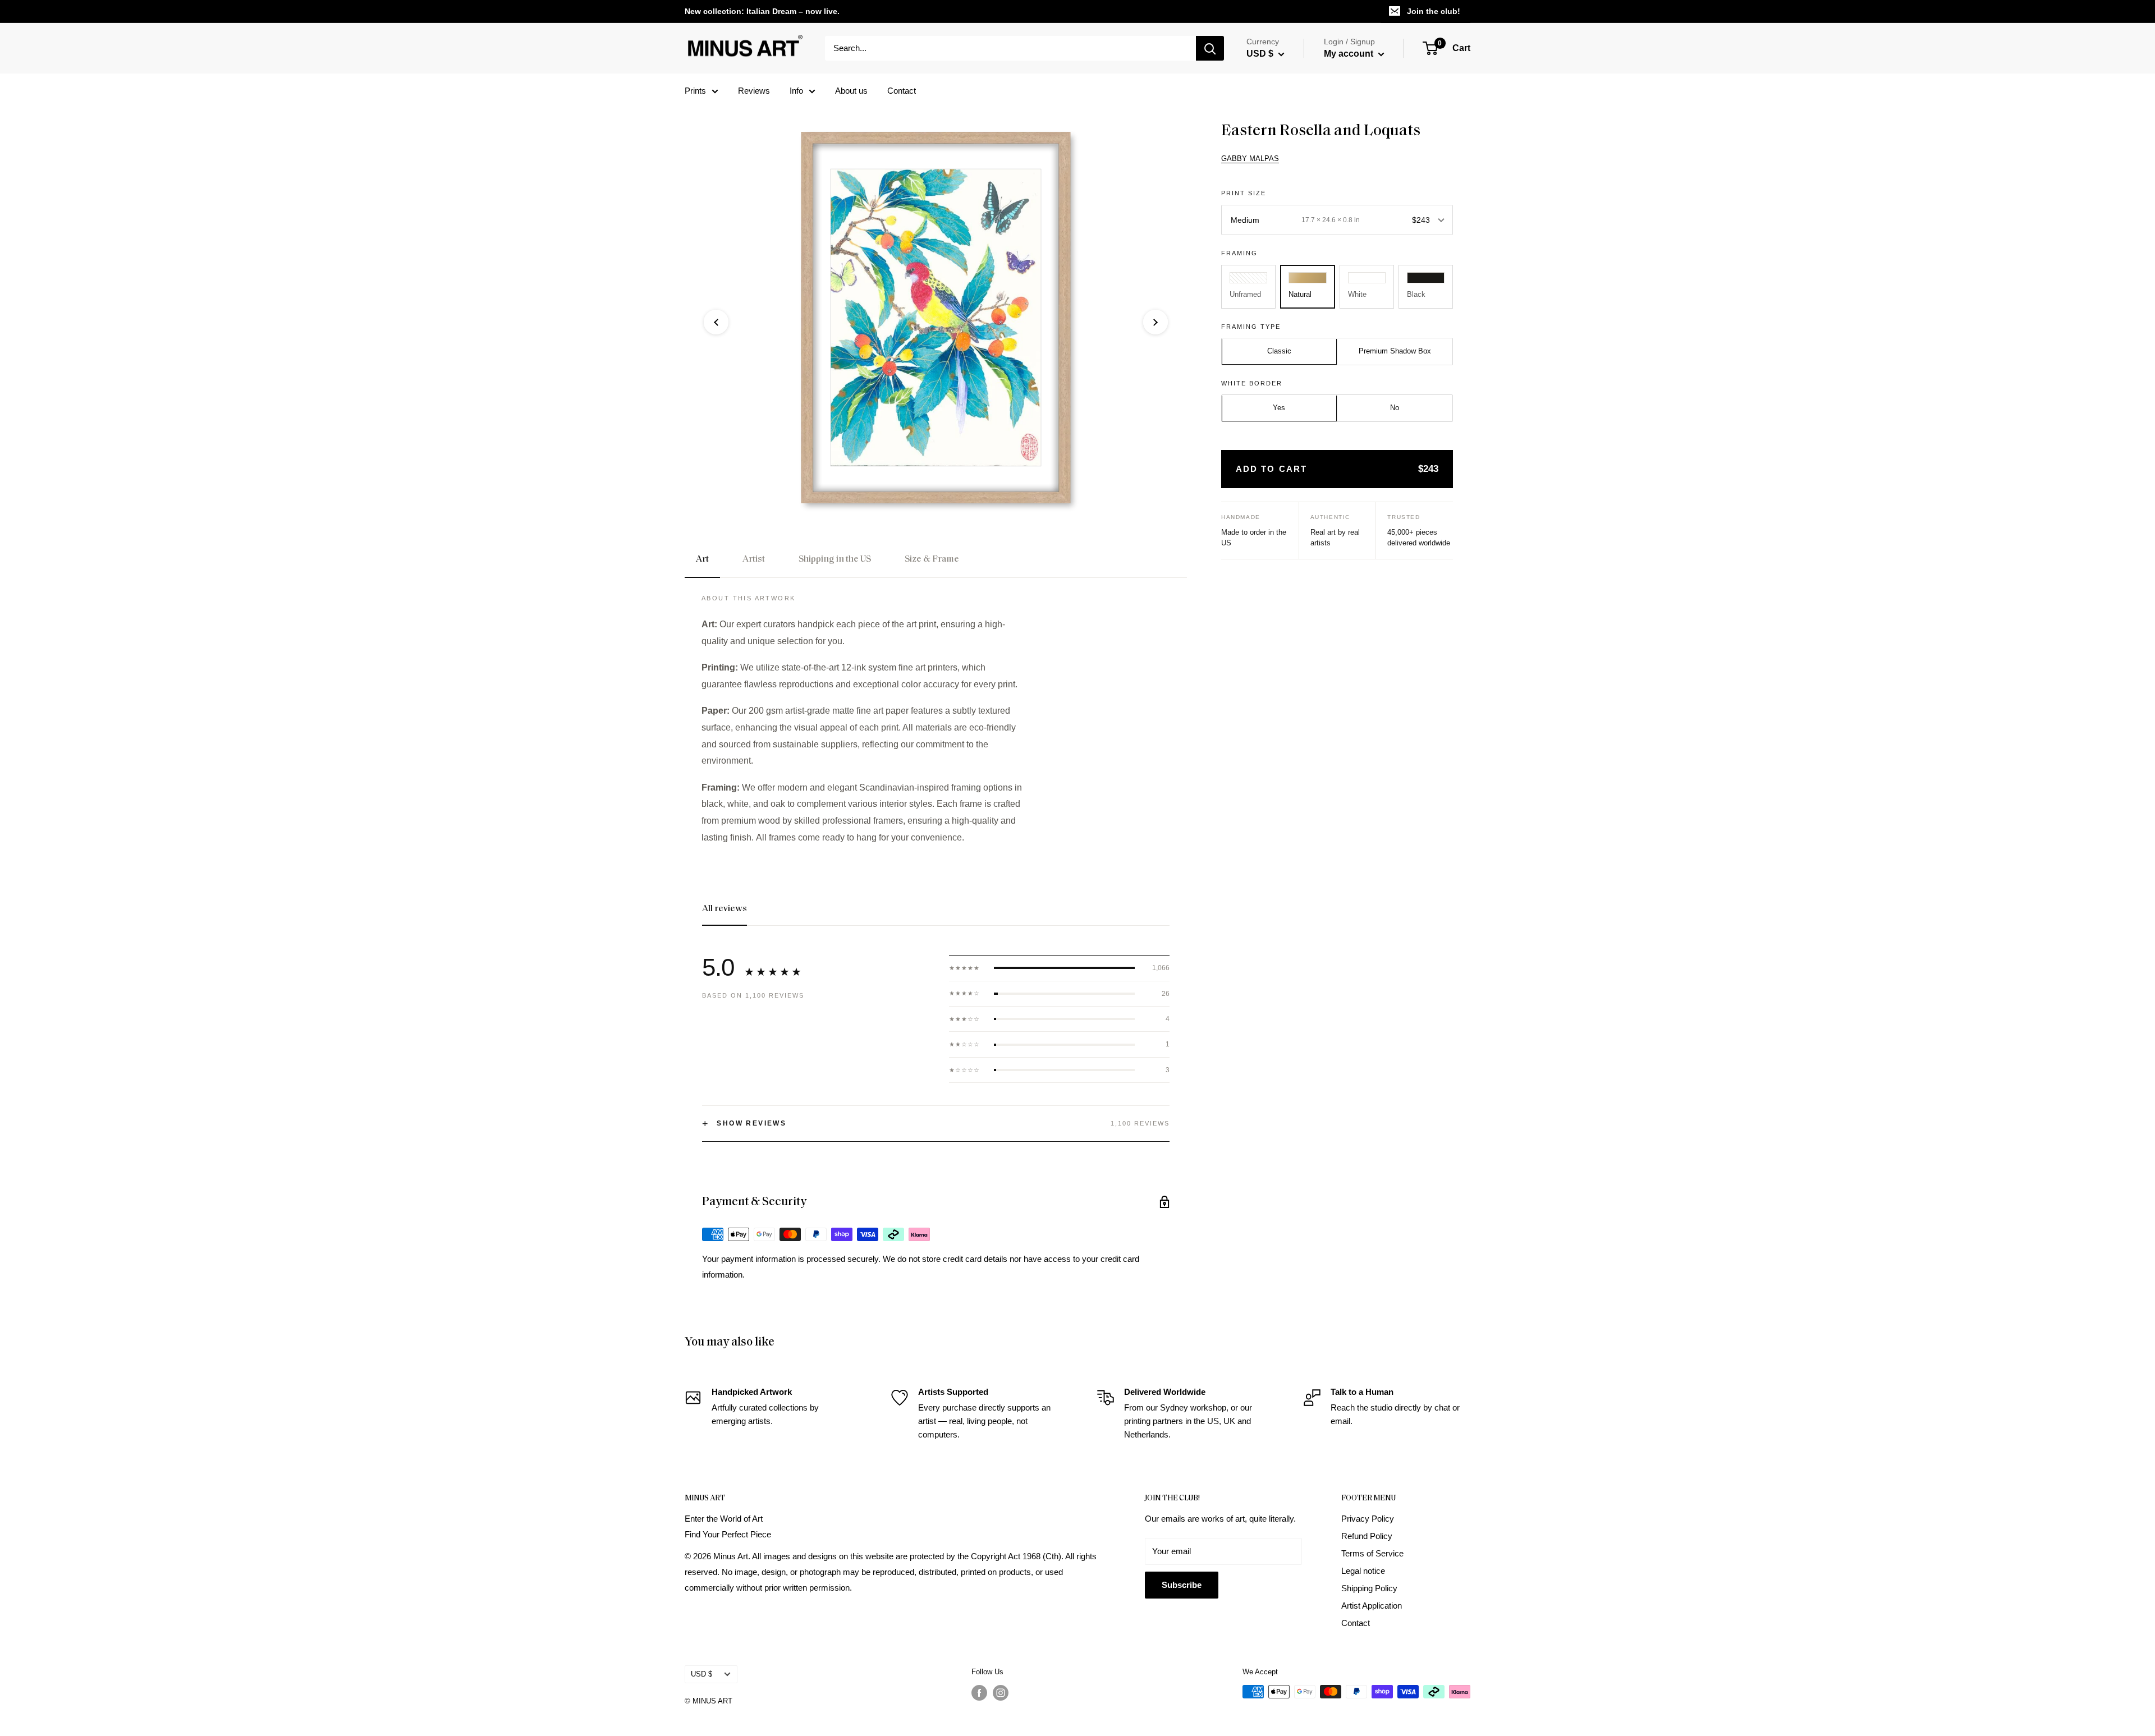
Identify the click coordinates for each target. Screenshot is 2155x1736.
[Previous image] (716, 322)
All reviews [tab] (725, 909)
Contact (902, 91)
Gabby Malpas (1250, 159)
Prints (695, 91)
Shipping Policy (1369, 1588)
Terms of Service (1372, 1553)
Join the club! (1434, 11)
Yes (1279, 408)
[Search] (1210, 48)
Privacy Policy (1368, 1519)
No (1395, 408)
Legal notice (1363, 1571)
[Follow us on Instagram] (1001, 1693)
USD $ (701, 1674)
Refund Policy (1367, 1536)
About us (851, 91)
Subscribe (1182, 1585)
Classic (1279, 352)
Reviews (754, 91)
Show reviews (744, 1124)
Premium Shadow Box (1395, 352)
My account (1350, 54)
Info (796, 91)
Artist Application (1372, 1606)
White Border (1252, 383)
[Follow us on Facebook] (979, 1693)
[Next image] (1156, 322)
